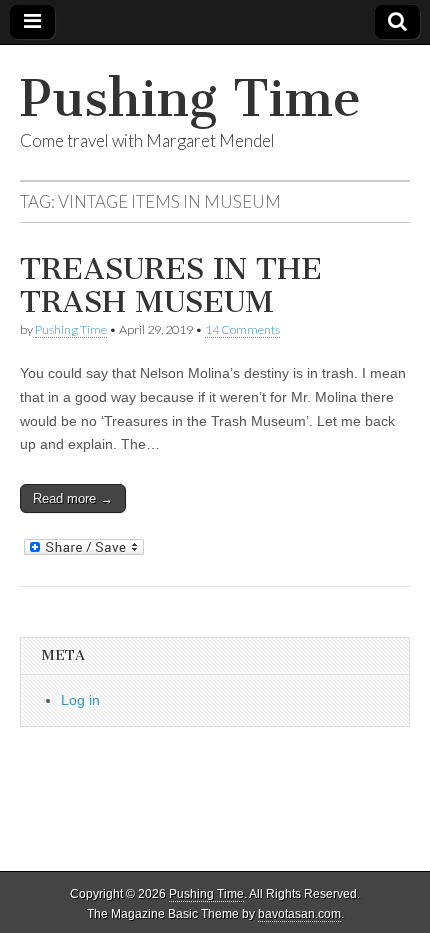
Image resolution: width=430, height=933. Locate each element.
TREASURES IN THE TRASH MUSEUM (171, 286)
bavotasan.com (299, 914)
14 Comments (242, 329)
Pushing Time (190, 98)
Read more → (73, 498)
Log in (80, 700)
